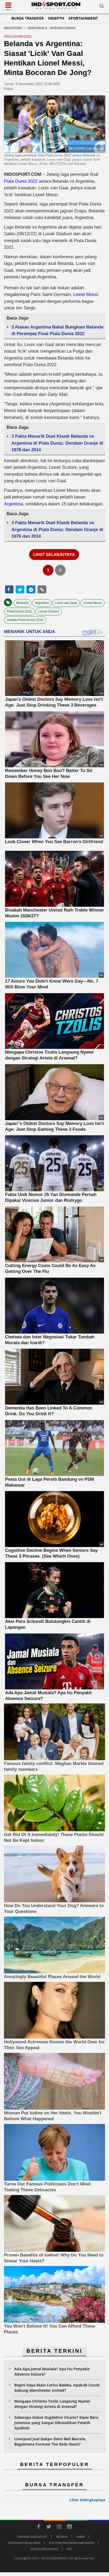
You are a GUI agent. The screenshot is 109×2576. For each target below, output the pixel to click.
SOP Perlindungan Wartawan (72, 2543)
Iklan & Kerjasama (44, 2549)
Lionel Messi (86, 294)
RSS (69, 2549)
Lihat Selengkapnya (87, 2500)
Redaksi (62, 2537)
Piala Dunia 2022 (21, 181)
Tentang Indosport (32, 2537)
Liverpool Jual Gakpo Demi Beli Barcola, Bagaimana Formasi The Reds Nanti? (50, 2441)
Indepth (56, 18)
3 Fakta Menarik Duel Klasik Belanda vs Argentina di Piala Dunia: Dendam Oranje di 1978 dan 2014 (57, 443)
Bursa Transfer (28, 18)
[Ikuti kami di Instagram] (59, 2527)
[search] (102, 7)
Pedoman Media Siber (24, 2543)
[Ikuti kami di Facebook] (38, 2527)
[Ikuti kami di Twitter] (49, 2527)
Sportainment (83, 18)
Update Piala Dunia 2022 (25, 620)
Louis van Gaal (66, 603)
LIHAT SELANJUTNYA (54, 555)
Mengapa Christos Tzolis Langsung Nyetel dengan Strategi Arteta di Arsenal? (52, 2404)
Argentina (13, 504)
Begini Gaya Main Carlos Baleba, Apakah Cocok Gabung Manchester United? (57, 2388)
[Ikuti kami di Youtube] (69, 2527)
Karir (81, 2537)
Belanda (22, 603)
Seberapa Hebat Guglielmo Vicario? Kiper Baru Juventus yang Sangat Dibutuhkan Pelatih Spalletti (56, 2423)
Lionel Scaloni (49, 611)
